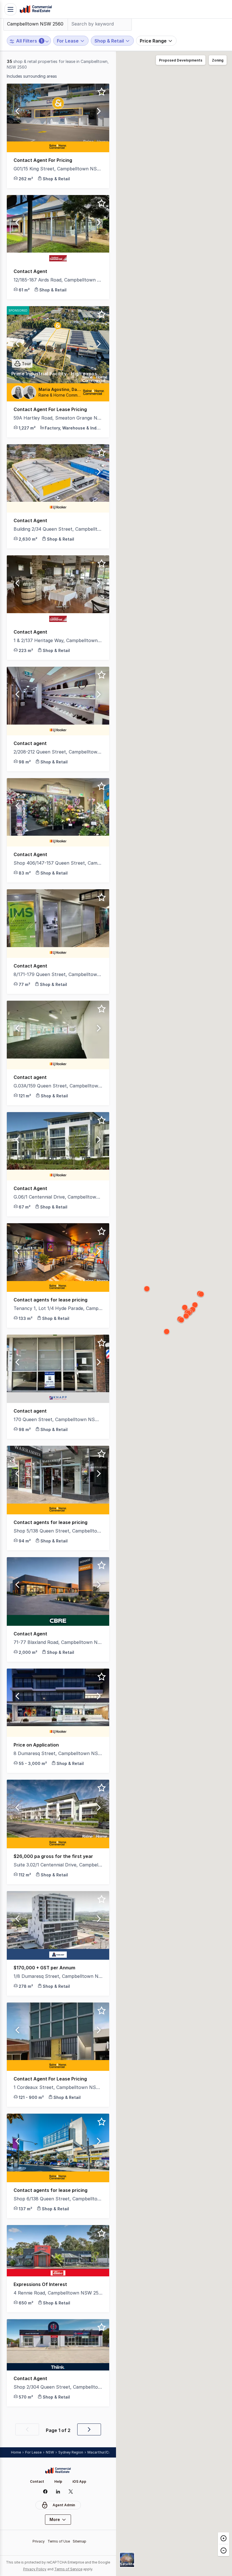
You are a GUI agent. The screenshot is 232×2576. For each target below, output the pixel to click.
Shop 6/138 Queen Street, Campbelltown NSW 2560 (58, 2199)
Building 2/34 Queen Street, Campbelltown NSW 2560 (58, 529)
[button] (17, 113)
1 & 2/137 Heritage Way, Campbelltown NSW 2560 (58, 640)
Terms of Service (68, 2569)
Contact (37, 2481)
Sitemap (80, 2541)
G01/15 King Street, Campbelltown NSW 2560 (58, 169)
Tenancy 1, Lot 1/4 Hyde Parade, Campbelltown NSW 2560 (58, 1308)
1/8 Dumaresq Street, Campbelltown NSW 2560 (58, 1976)
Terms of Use (59, 2541)
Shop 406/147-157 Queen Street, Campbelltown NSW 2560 (58, 863)
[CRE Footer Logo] (58, 2471)
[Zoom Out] (224, 2550)
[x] (71, 2492)
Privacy (39, 2541)
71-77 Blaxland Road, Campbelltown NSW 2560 (58, 1642)
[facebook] (45, 2492)
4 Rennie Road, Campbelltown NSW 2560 (58, 2293)
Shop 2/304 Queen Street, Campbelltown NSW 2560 (58, 2387)
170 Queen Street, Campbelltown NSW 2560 (58, 1419)
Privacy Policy (35, 2569)
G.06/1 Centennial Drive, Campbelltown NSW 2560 (58, 1197)
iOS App (79, 2481)
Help (58, 2481)
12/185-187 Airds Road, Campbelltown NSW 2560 (58, 280)
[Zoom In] (224, 2538)
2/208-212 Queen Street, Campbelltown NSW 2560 (58, 752)
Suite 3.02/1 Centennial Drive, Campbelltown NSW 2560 (58, 1865)
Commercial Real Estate (36, 9)
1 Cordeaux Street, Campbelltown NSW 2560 (58, 2087)
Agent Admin (64, 2505)
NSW (50, 2452)
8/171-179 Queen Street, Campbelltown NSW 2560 (58, 974)
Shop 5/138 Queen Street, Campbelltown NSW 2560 (58, 1531)
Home (16, 2452)
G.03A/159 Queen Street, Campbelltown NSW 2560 (58, 1086)
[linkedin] (58, 2492)
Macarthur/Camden (104, 2452)
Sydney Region (71, 2452)
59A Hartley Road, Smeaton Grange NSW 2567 (58, 418)
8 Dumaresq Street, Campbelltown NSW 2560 (58, 1753)
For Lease (33, 2452)
